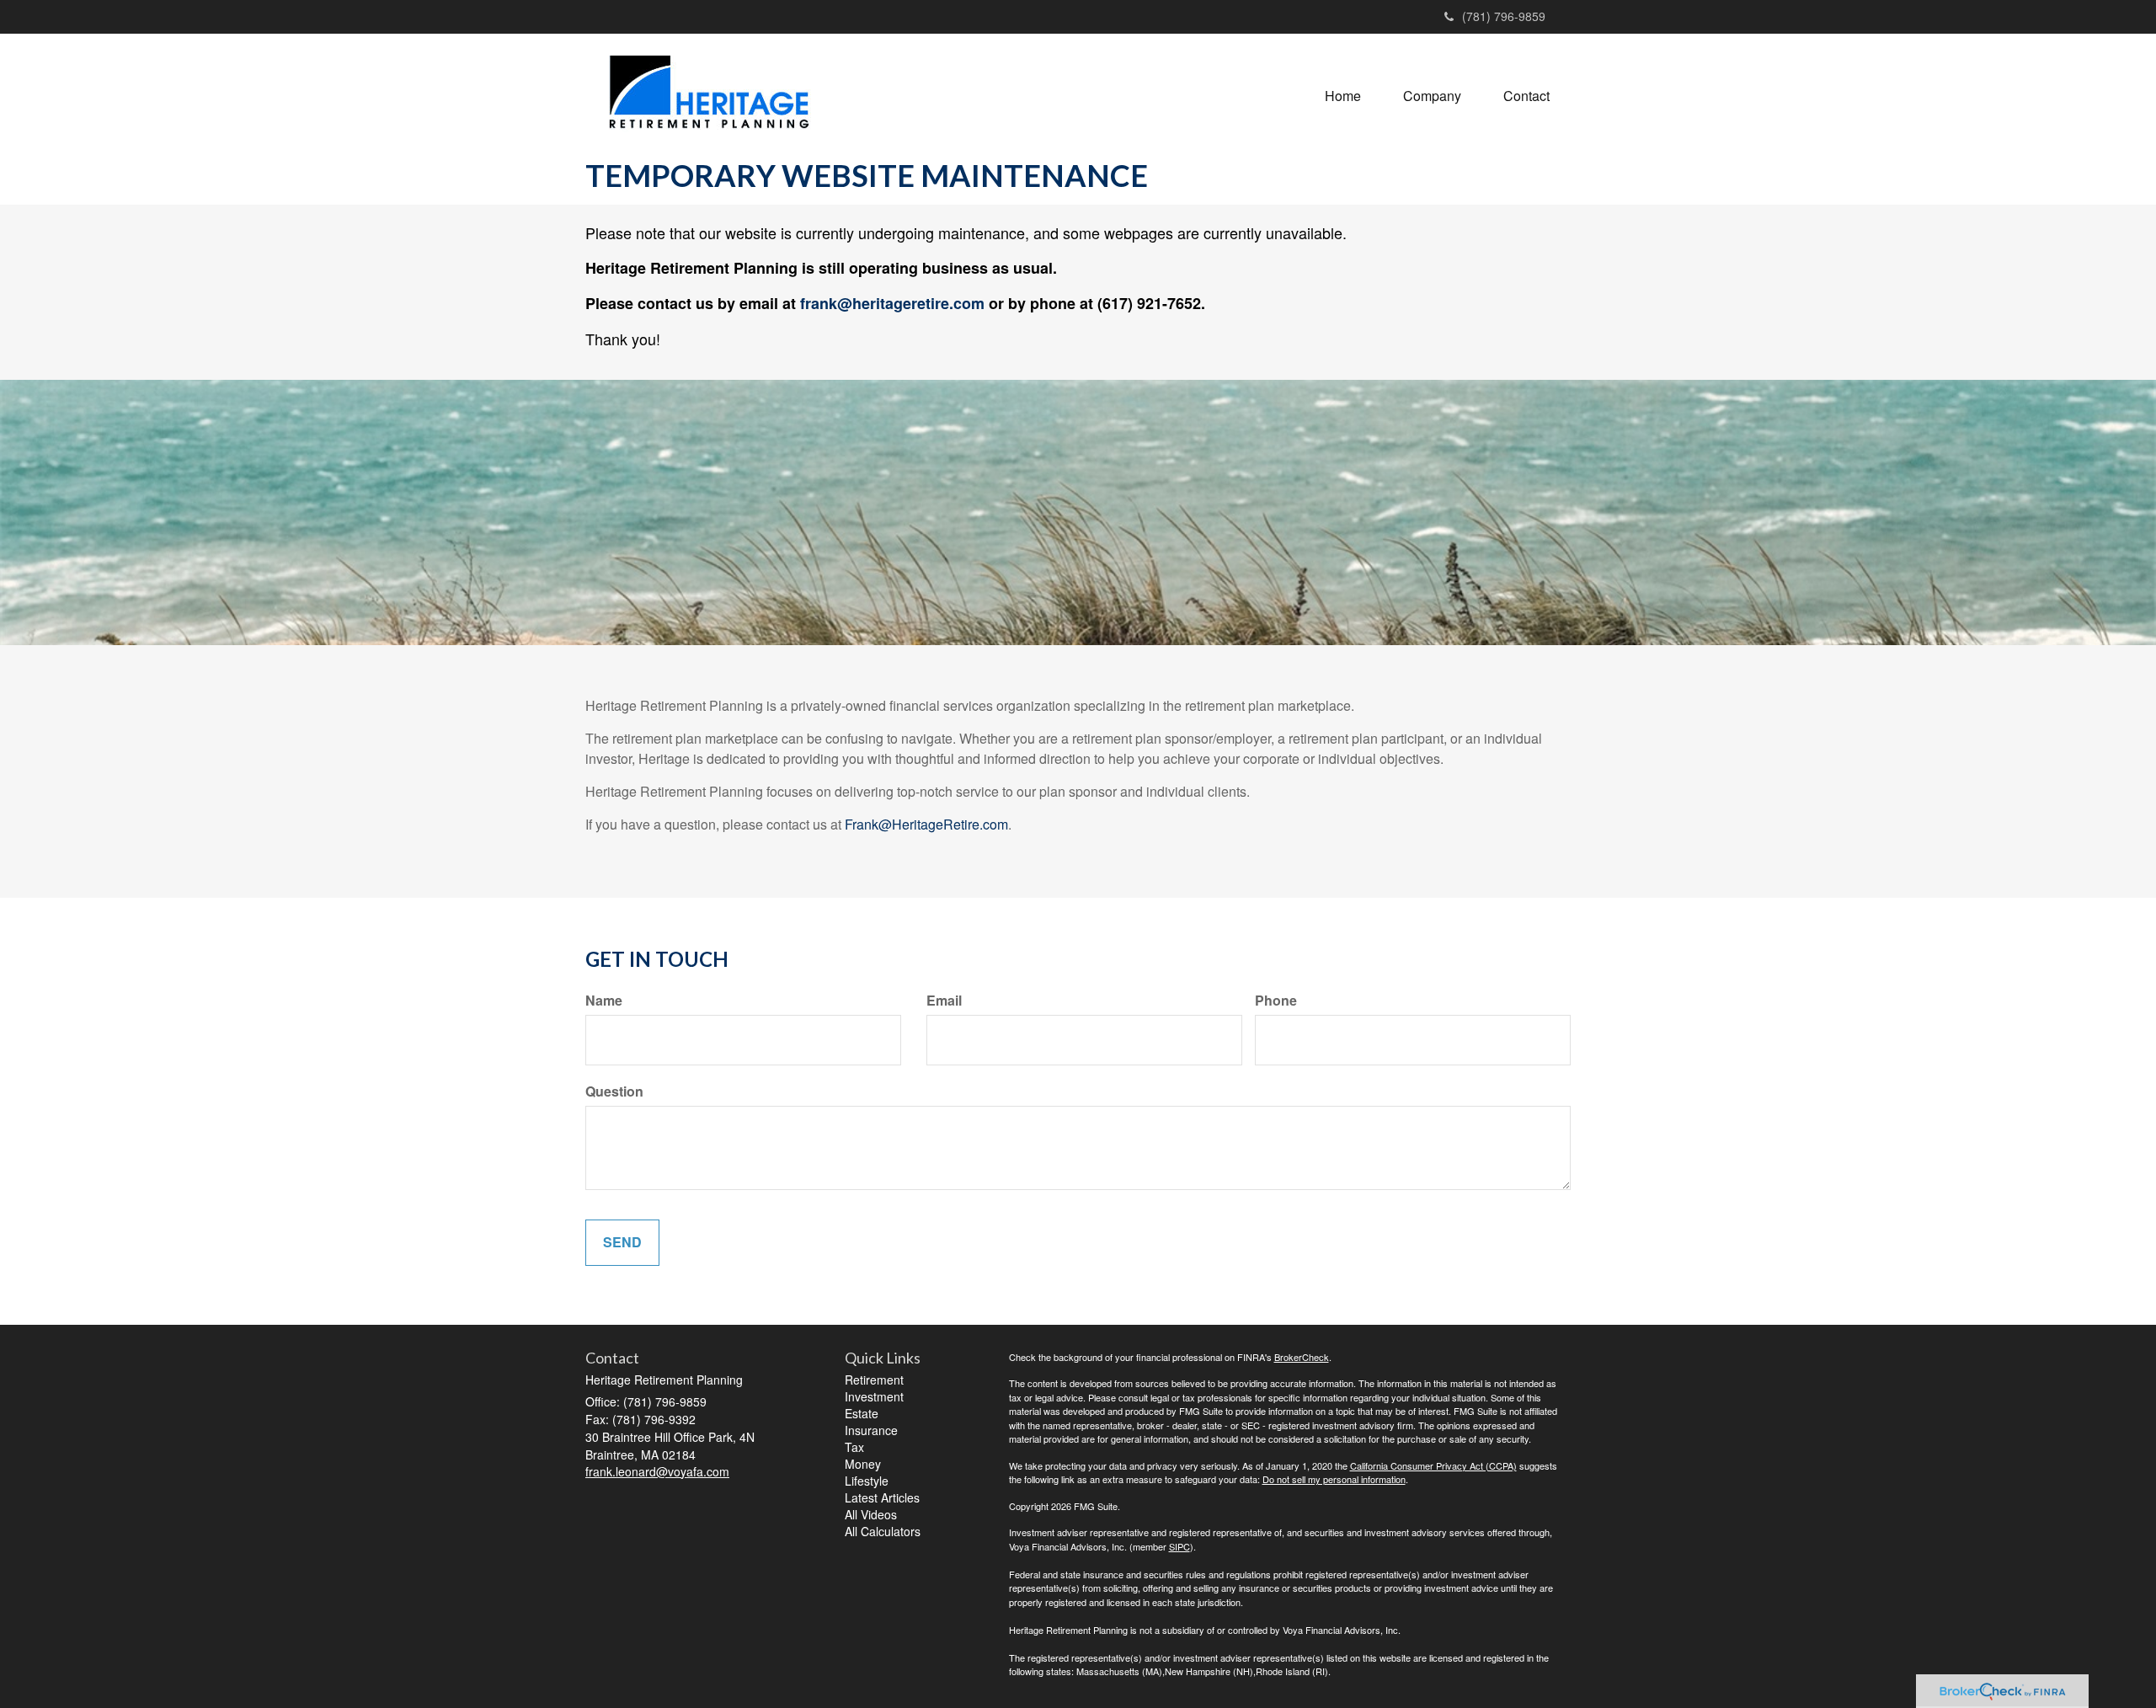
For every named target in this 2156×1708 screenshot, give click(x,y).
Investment (874, 1396)
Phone (1276, 1001)
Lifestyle (867, 1481)
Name (604, 1001)
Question (614, 1092)
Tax (854, 1447)
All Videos (871, 1514)
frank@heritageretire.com (892, 303)
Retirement (874, 1380)
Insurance (871, 1430)
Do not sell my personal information (1334, 1479)
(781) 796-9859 (1504, 16)
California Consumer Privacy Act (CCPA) (1433, 1465)
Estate (862, 1413)
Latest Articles (882, 1497)
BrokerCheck (1302, 1357)
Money (863, 1464)
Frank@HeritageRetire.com (926, 824)
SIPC (1179, 1546)
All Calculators (883, 1531)
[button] (1432, 96)
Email (944, 1001)
